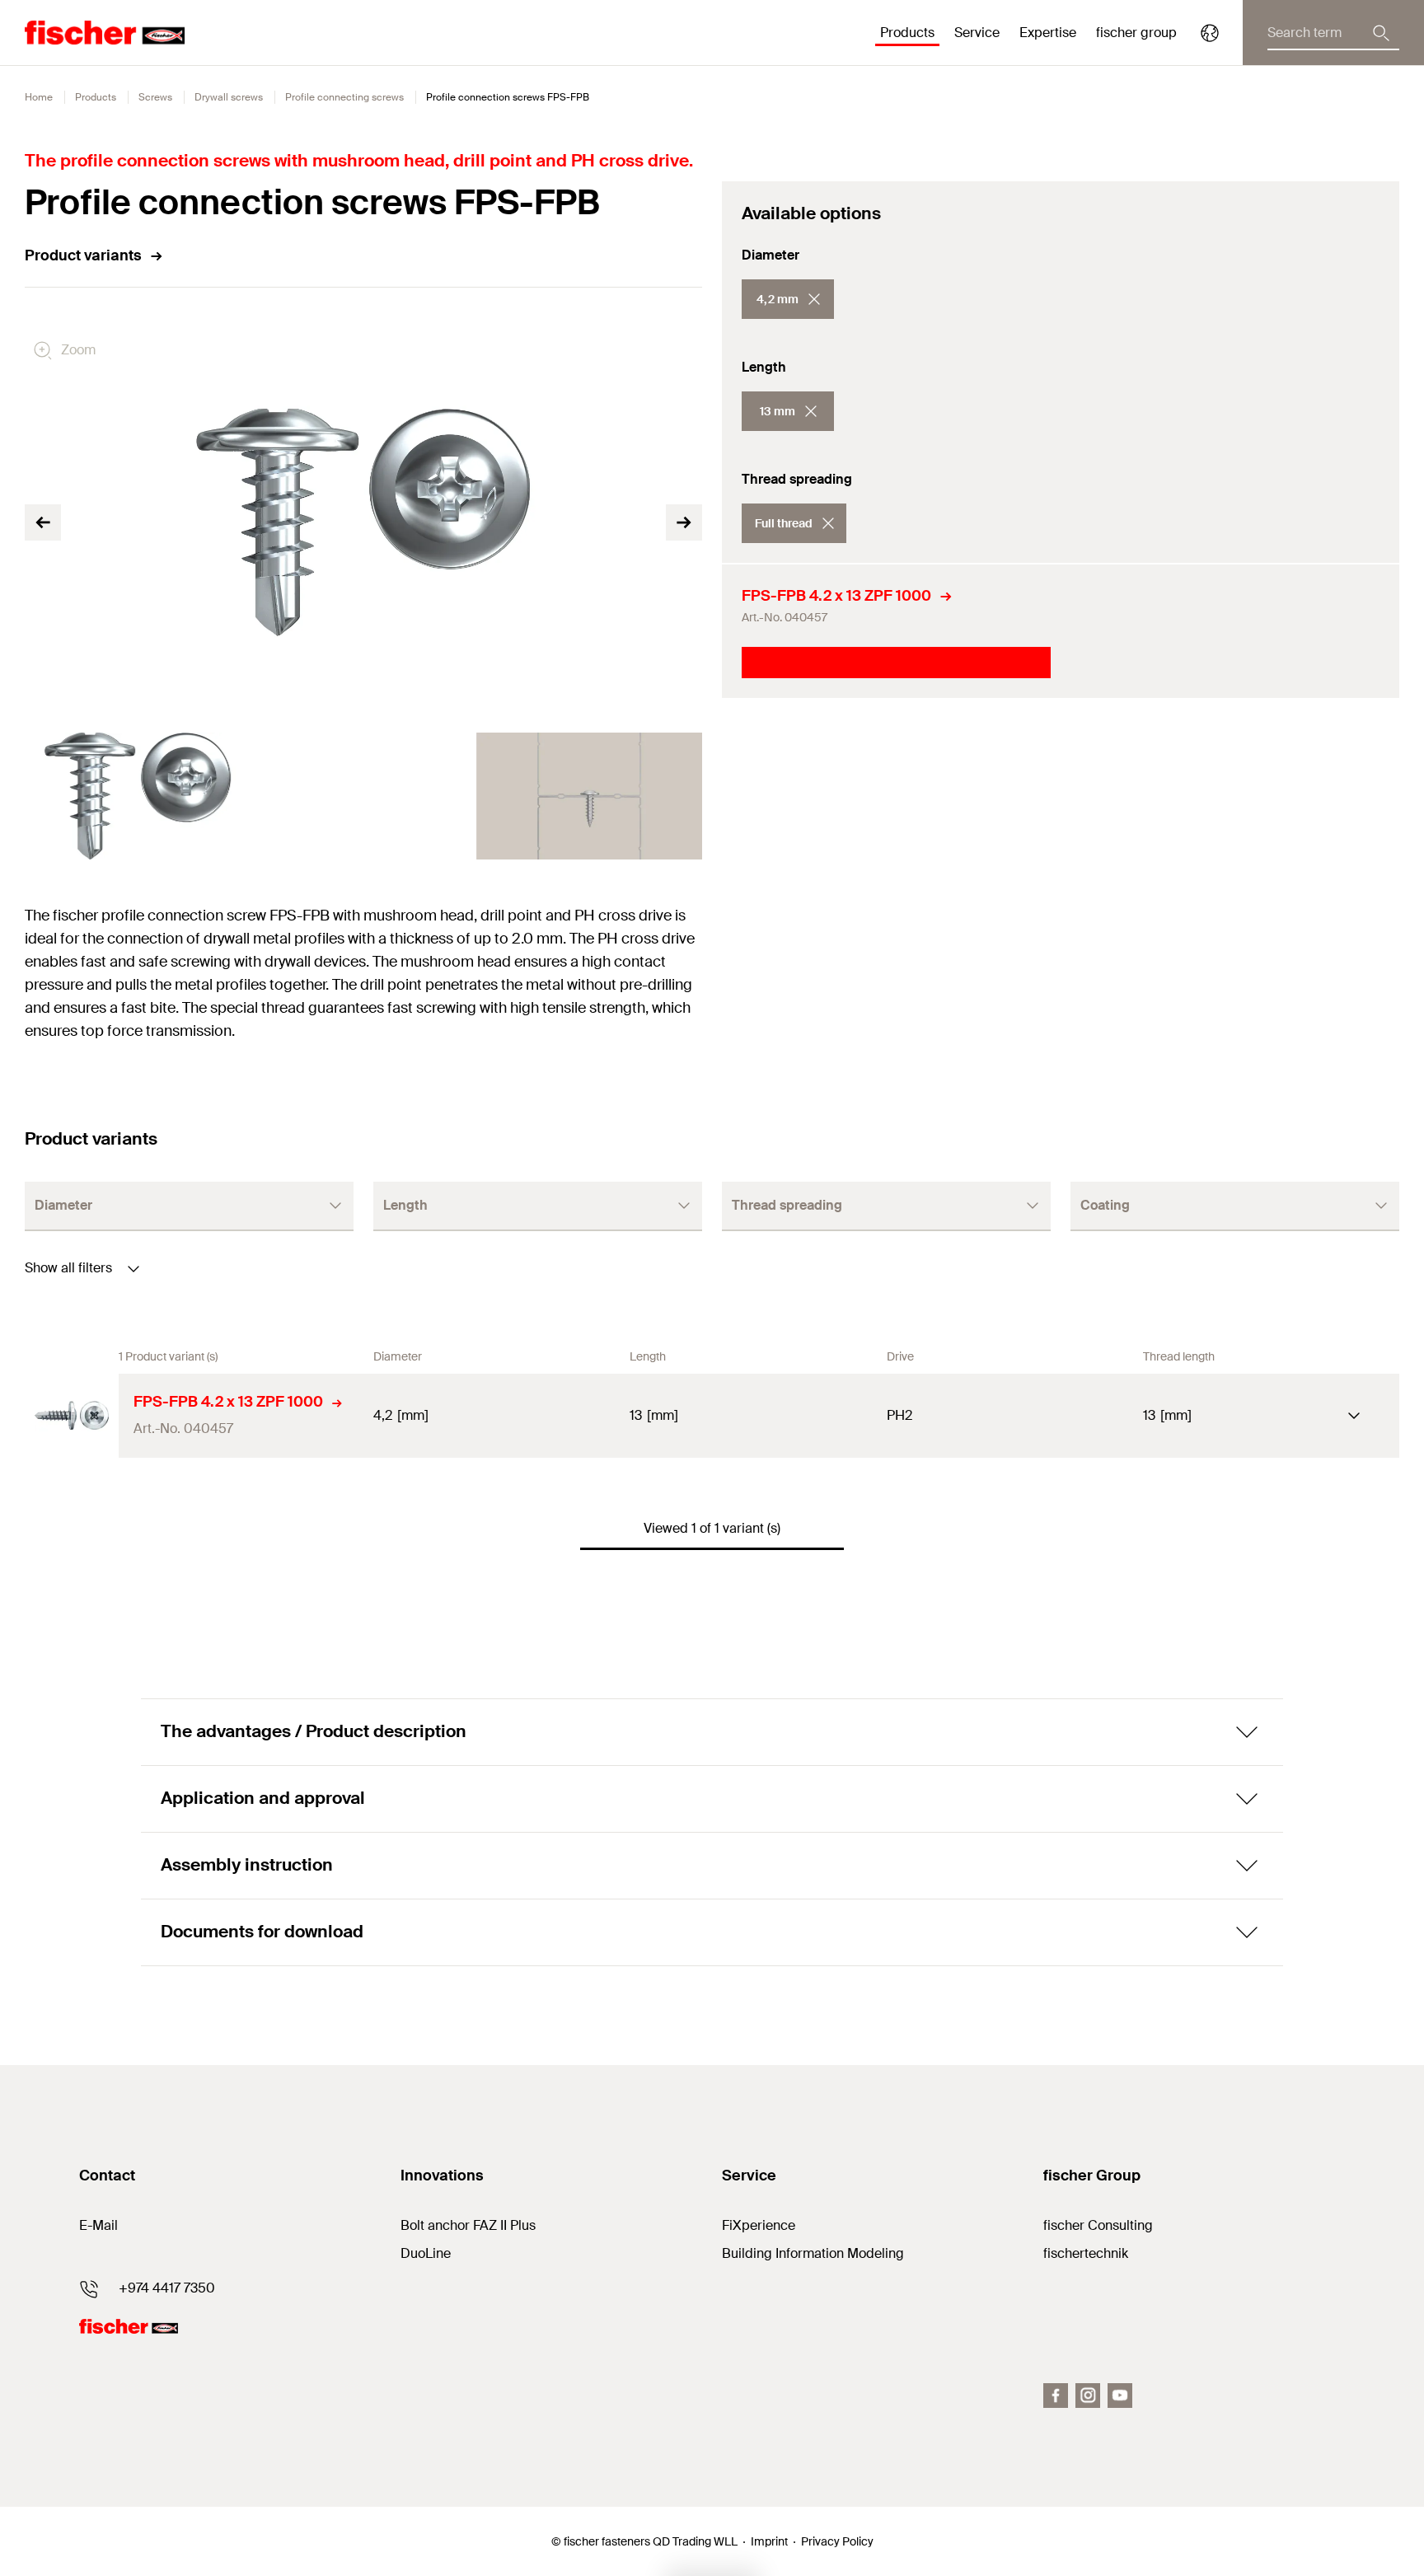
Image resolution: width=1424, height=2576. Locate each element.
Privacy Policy (837, 2541)
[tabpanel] (138, 796)
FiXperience (759, 2225)
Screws (155, 97)
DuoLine (426, 2253)
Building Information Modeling (813, 2253)
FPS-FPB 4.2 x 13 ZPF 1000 (836, 596)
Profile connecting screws (344, 97)
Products (96, 97)
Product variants (83, 255)
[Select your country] (1210, 33)
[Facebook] (1056, 2396)
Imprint (769, 2541)
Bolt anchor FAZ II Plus (468, 2225)
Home (39, 97)
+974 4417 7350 (167, 2288)
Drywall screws (229, 97)
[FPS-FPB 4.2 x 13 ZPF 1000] (72, 1416)
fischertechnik (1086, 2253)
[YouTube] (1120, 2396)
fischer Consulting (1098, 2225)
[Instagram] (1088, 2396)
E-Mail (98, 2225)
